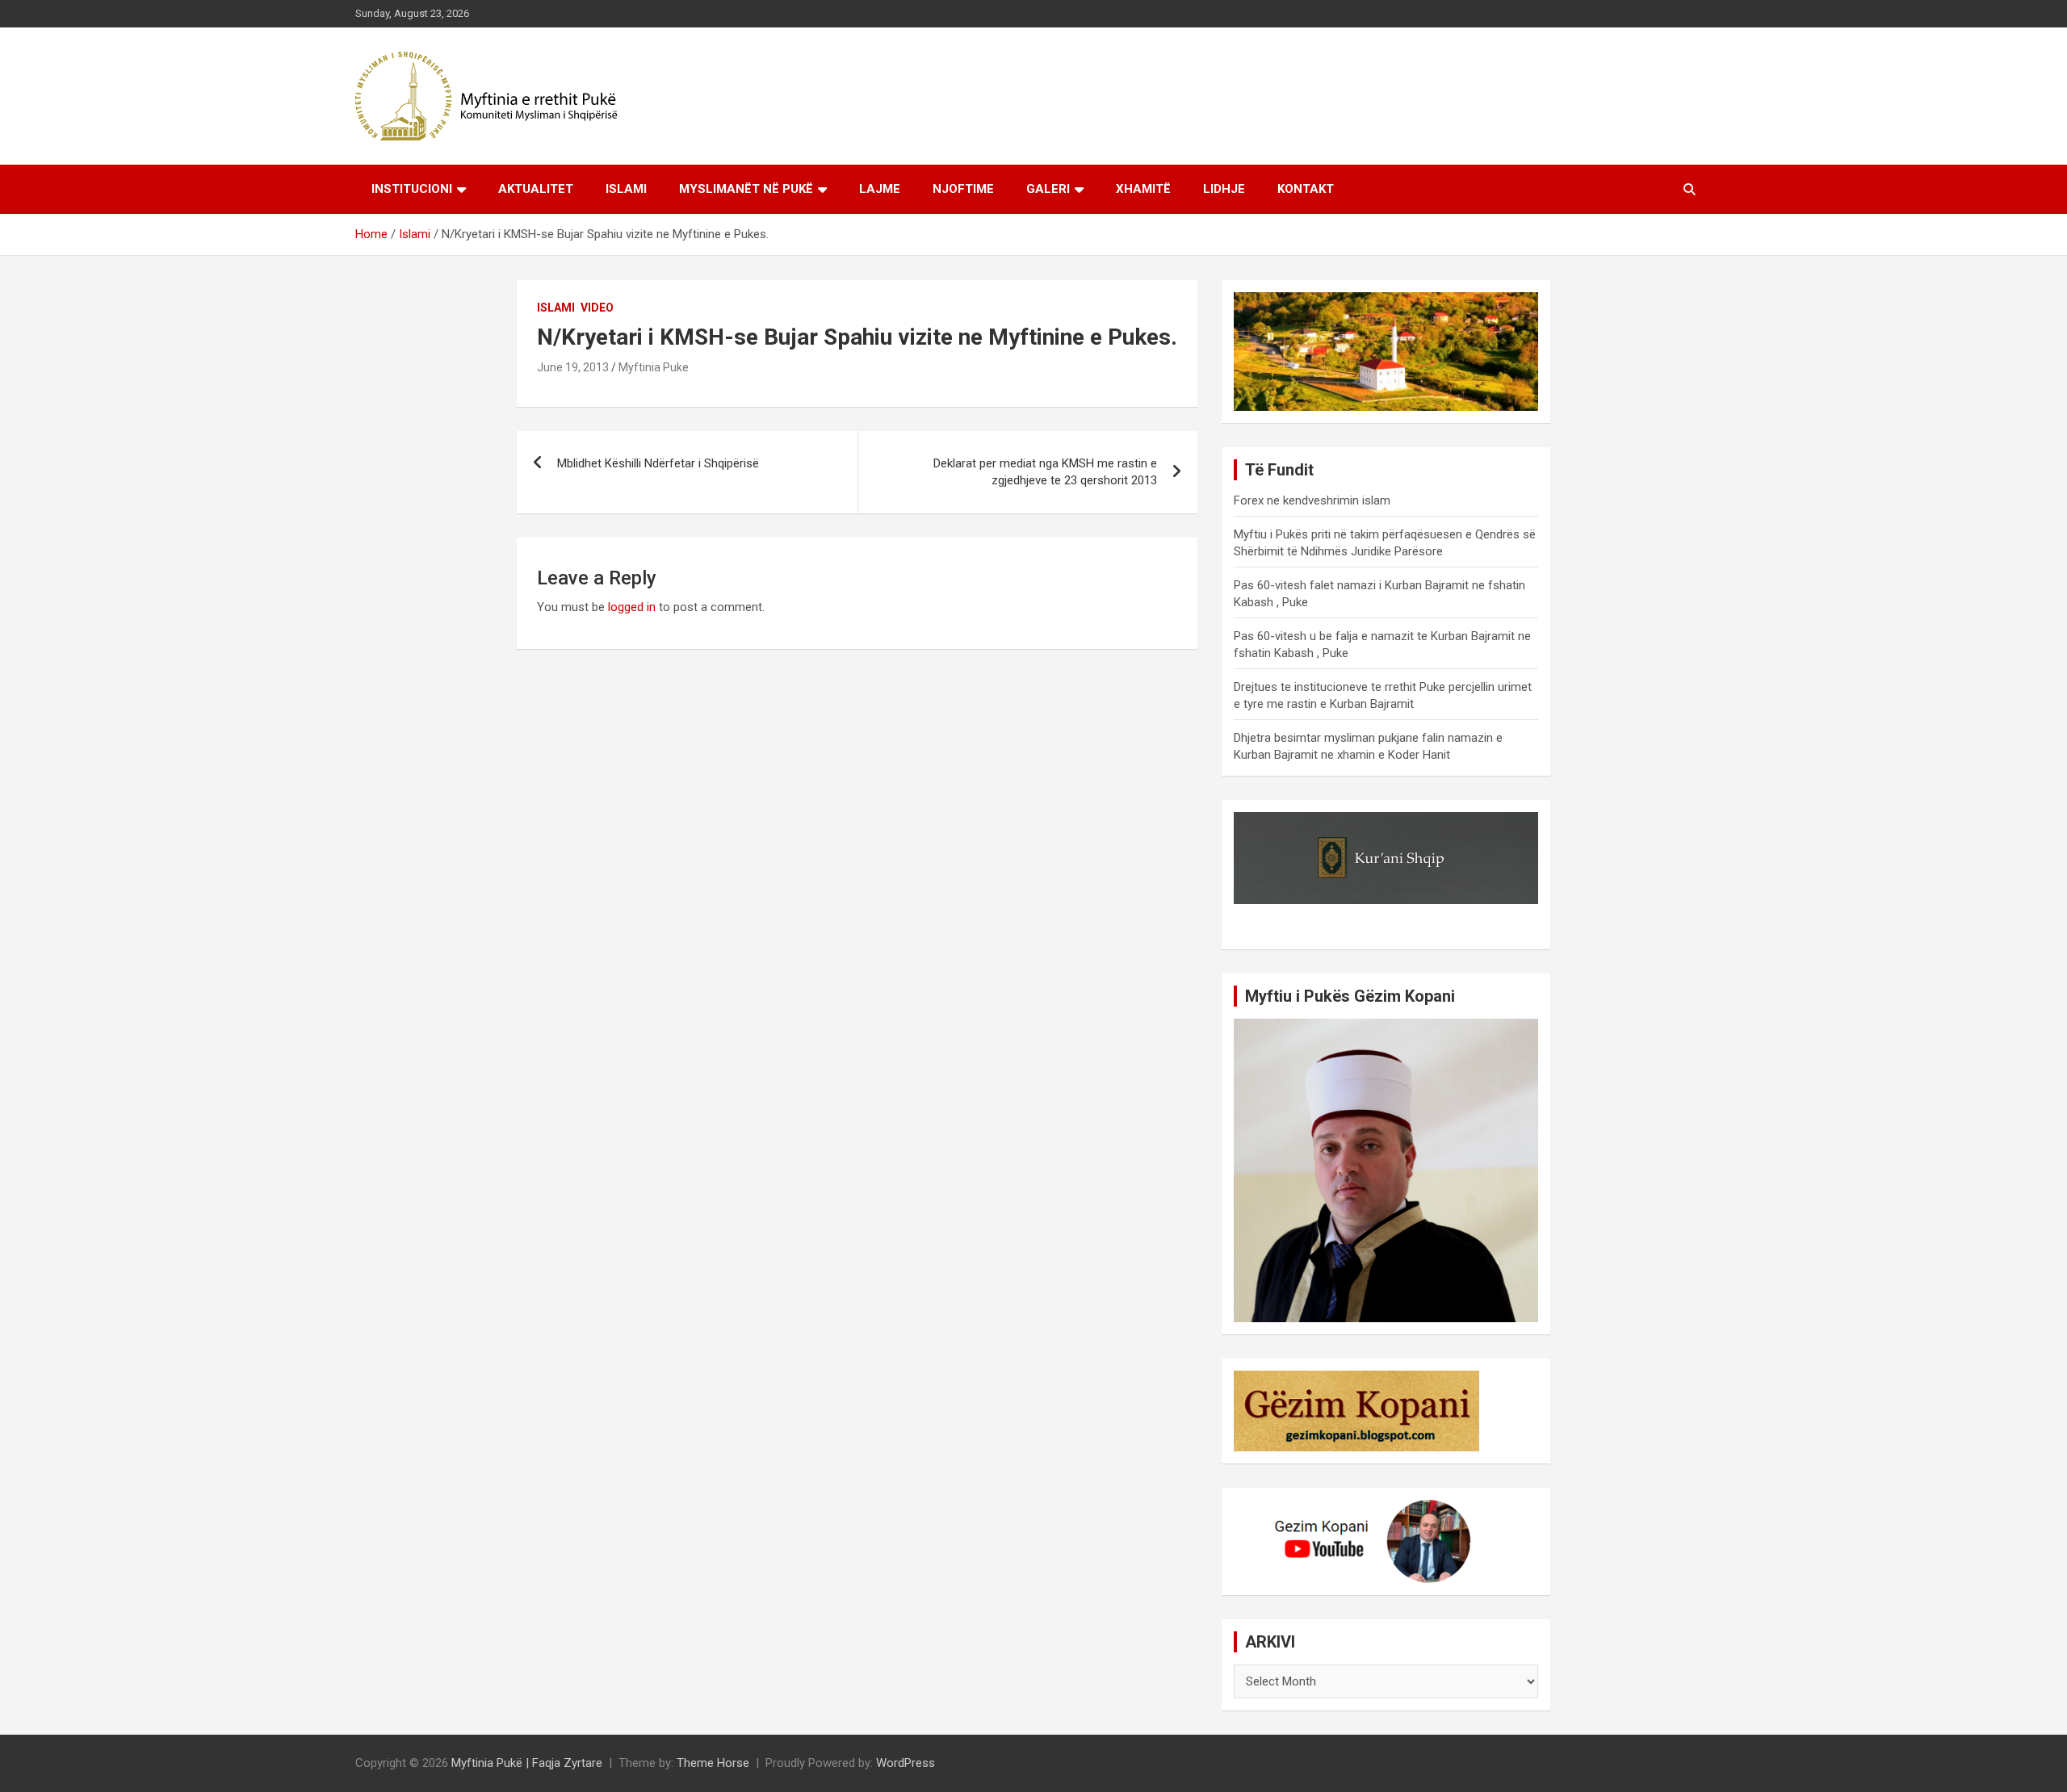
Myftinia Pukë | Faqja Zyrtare (527, 1763)
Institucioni (412, 189)
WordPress (906, 1763)
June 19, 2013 (573, 367)
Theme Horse (713, 1763)
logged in (632, 607)
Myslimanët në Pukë (746, 189)
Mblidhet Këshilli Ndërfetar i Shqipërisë (658, 463)
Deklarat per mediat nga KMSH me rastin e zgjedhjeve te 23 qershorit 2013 (1045, 472)
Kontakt (1306, 189)
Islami (626, 189)
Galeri (1048, 189)
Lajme (880, 189)
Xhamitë (1143, 189)
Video (597, 308)
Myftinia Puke (654, 367)
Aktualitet (536, 189)
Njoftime (963, 189)
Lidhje (1224, 189)
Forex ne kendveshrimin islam (1312, 500)
